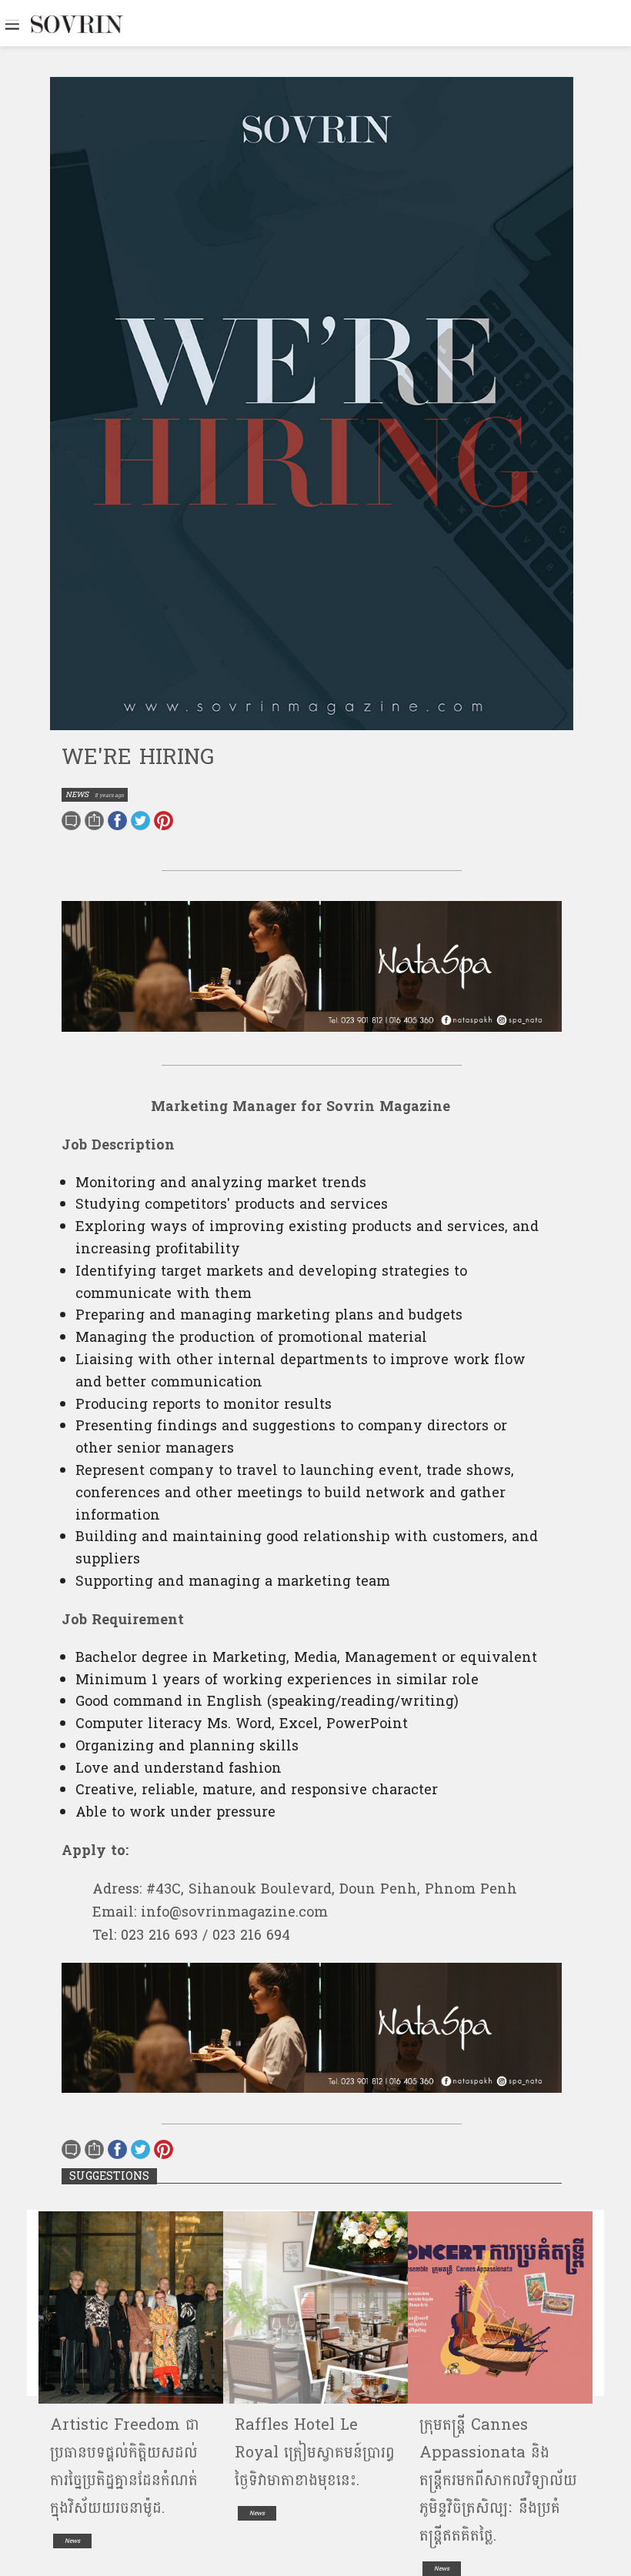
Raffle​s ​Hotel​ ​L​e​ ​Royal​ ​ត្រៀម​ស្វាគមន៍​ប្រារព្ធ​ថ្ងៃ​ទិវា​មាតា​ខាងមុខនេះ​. (315, 2453)
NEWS (77, 795)
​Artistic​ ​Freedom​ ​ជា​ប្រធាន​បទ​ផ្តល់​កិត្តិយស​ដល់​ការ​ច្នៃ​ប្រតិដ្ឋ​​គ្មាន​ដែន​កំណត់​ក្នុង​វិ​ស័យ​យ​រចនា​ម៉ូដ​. (125, 2467)
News (72, 2541)
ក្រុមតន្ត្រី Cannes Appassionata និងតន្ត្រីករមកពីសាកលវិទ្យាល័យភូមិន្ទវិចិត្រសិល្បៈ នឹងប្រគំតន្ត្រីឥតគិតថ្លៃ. (498, 2481)
